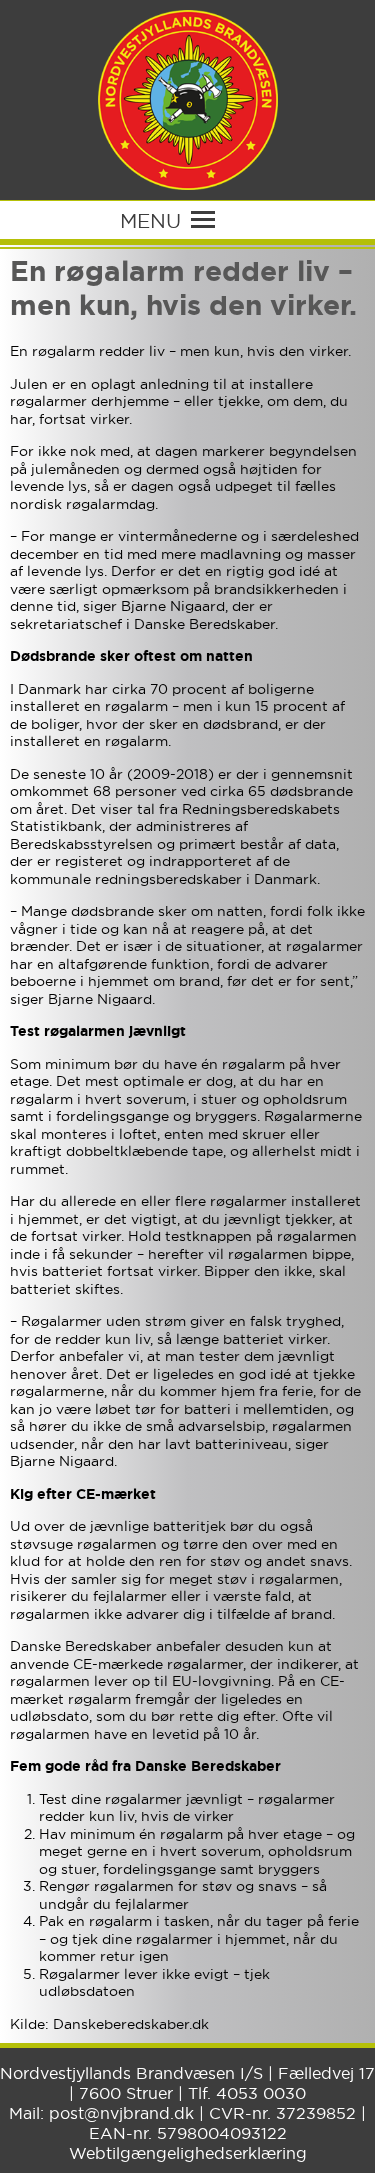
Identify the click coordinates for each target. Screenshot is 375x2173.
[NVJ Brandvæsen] (187, 100)
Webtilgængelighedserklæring (188, 2153)
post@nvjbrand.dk (121, 2113)
